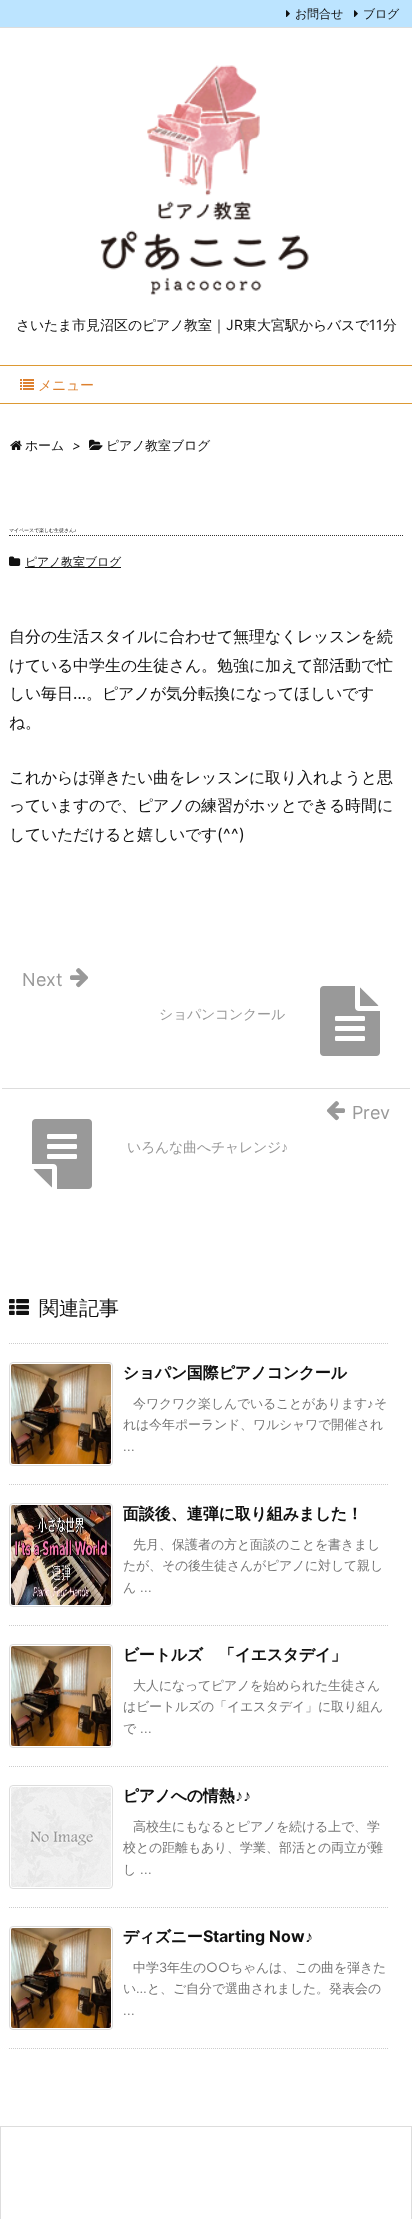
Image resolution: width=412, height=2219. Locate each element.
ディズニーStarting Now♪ (218, 1936)
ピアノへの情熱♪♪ (187, 1795)
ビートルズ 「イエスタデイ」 (235, 1654)
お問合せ (319, 13)
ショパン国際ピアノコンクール (235, 1372)
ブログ (381, 13)
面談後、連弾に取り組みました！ (243, 1513)
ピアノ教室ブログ (73, 561)
